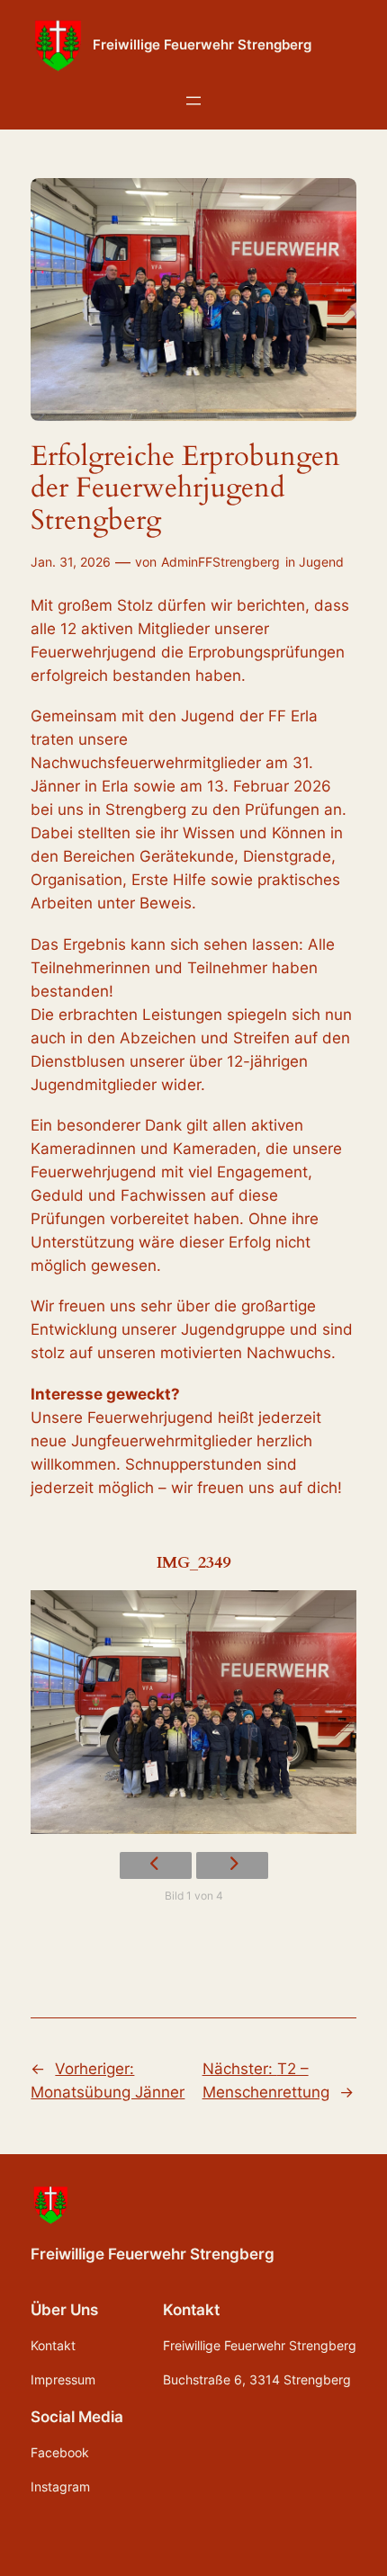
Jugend (321, 562)
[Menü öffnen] (193, 101)
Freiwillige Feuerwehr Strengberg (202, 45)
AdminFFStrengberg (220, 562)
